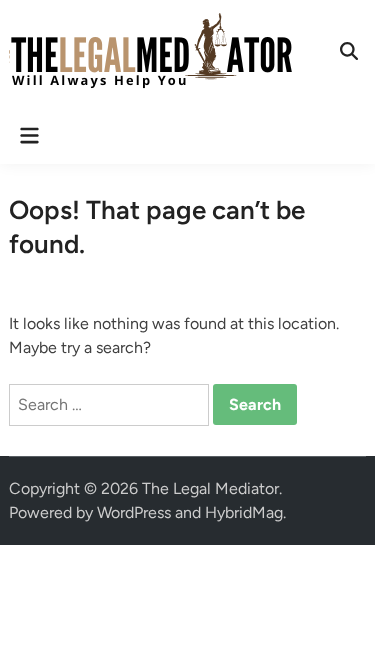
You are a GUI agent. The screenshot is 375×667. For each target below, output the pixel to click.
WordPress (134, 512)
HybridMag (244, 512)
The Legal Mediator (210, 488)
